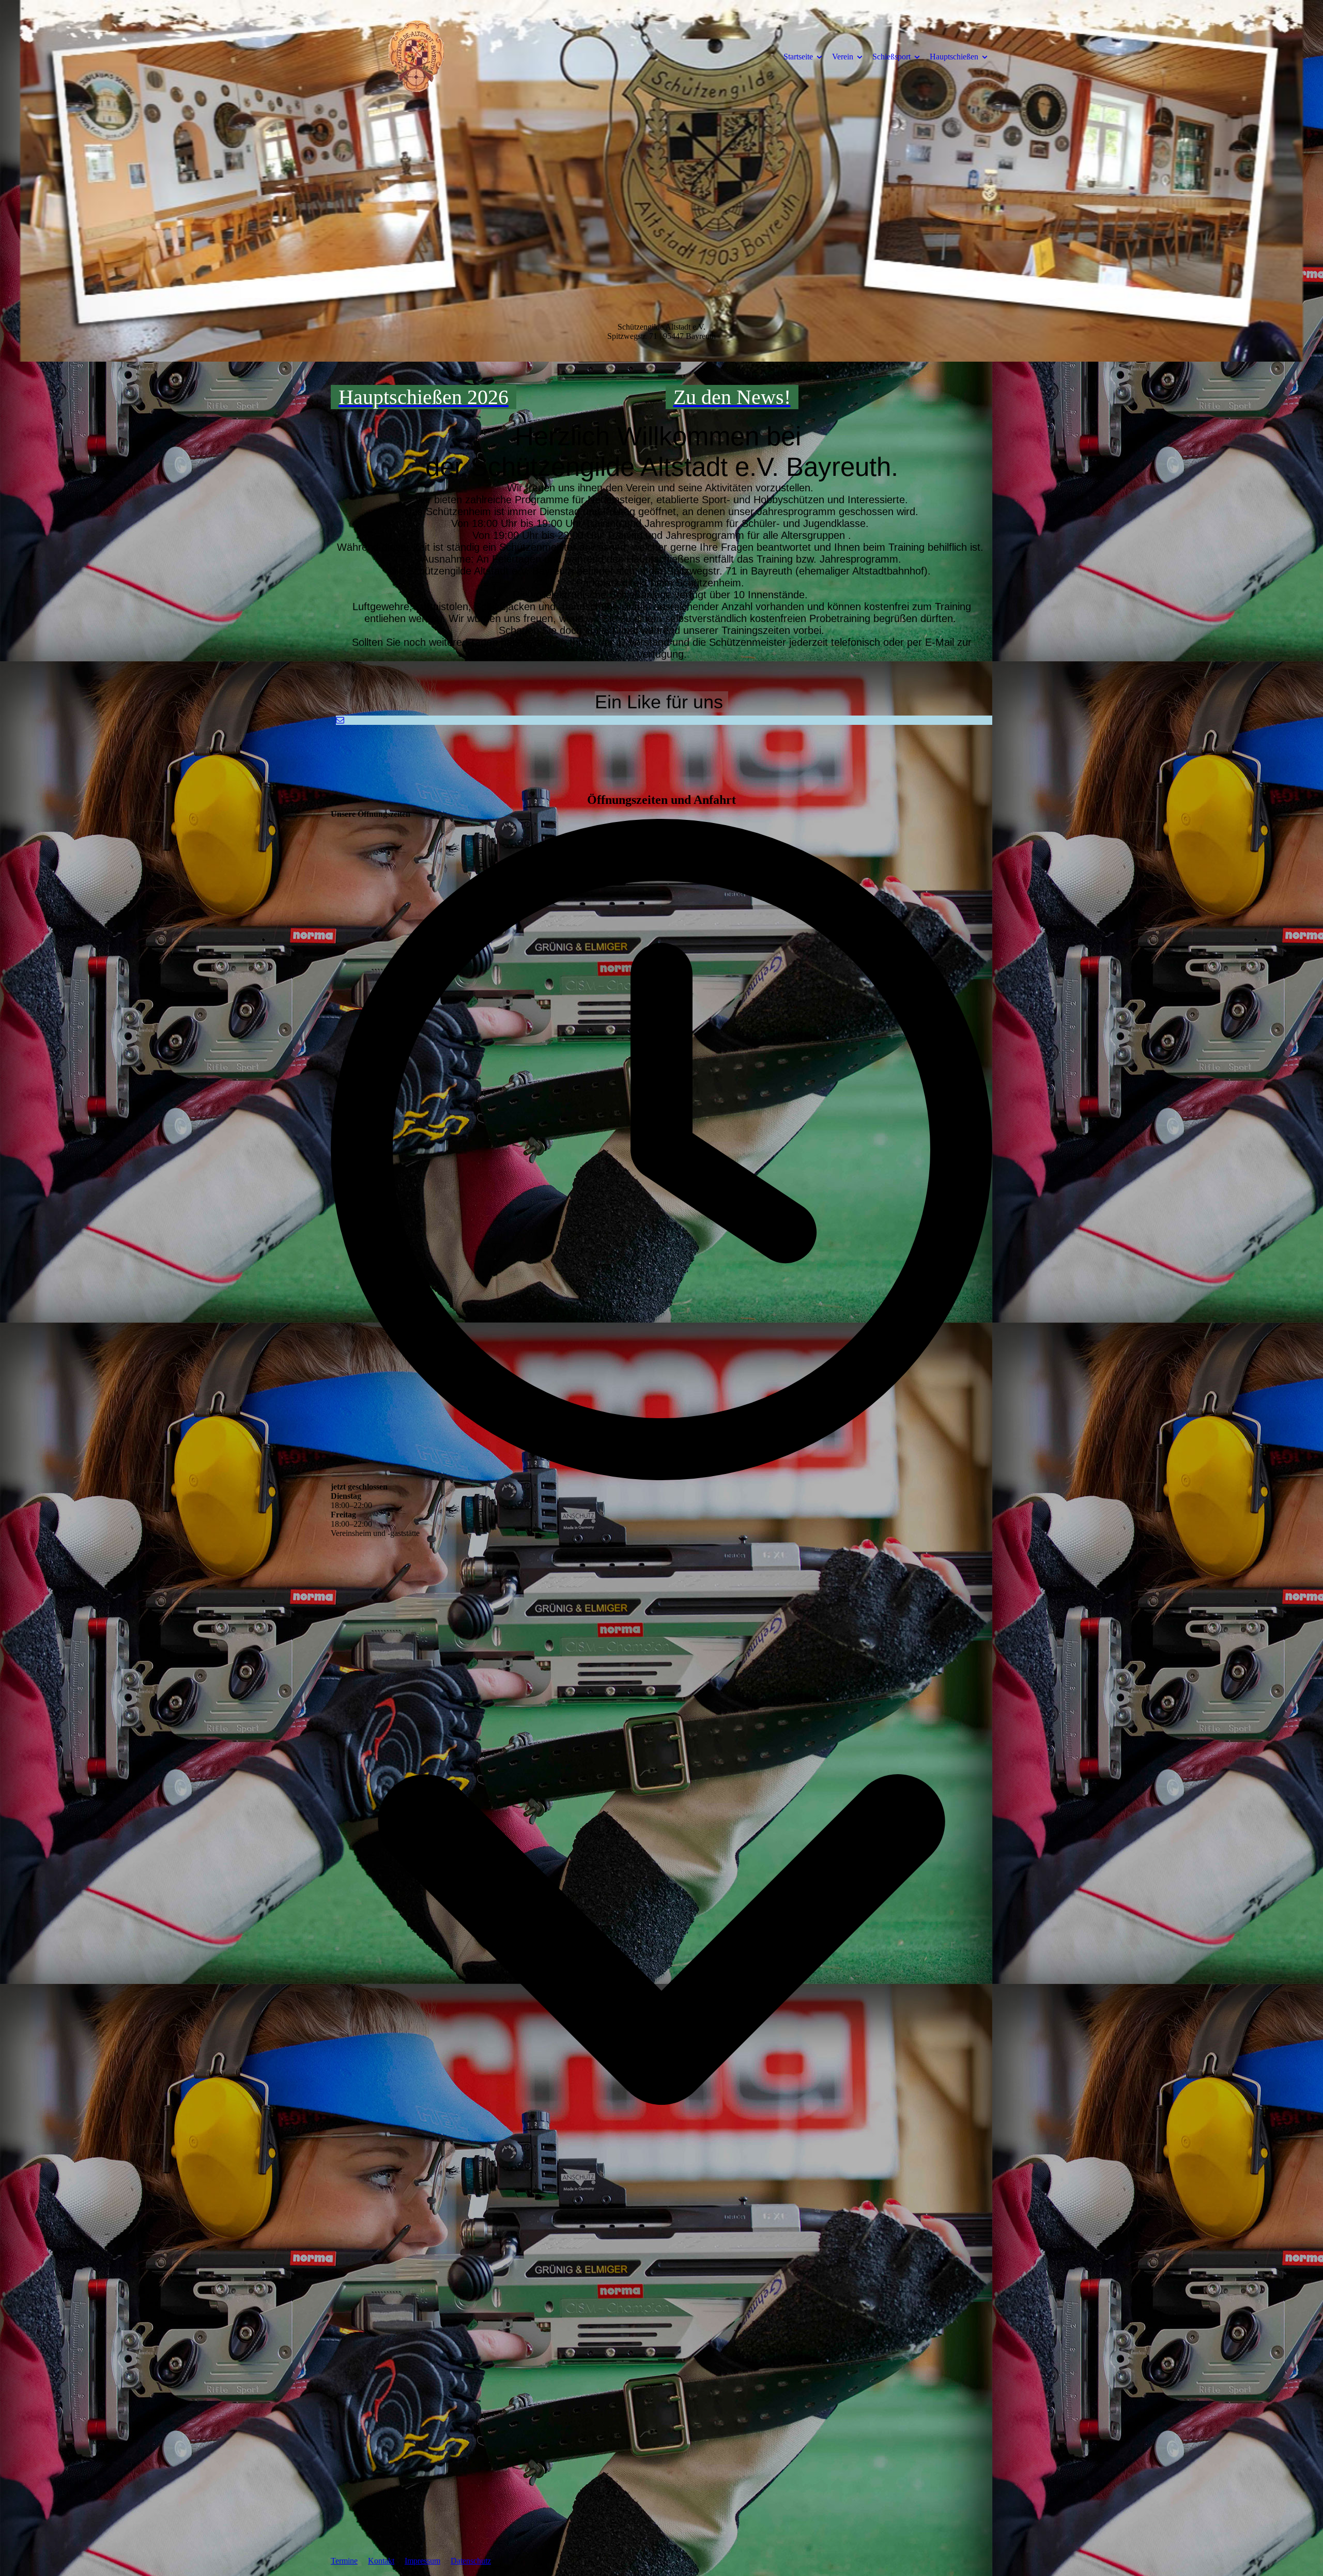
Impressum (422, 2561)
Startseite (798, 57)
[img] (416, 56)
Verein (843, 57)
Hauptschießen (954, 57)
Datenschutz (471, 2561)
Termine (344, 2561)
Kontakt (381, 2561)
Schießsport (891, 57)
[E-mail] (340, 720)
